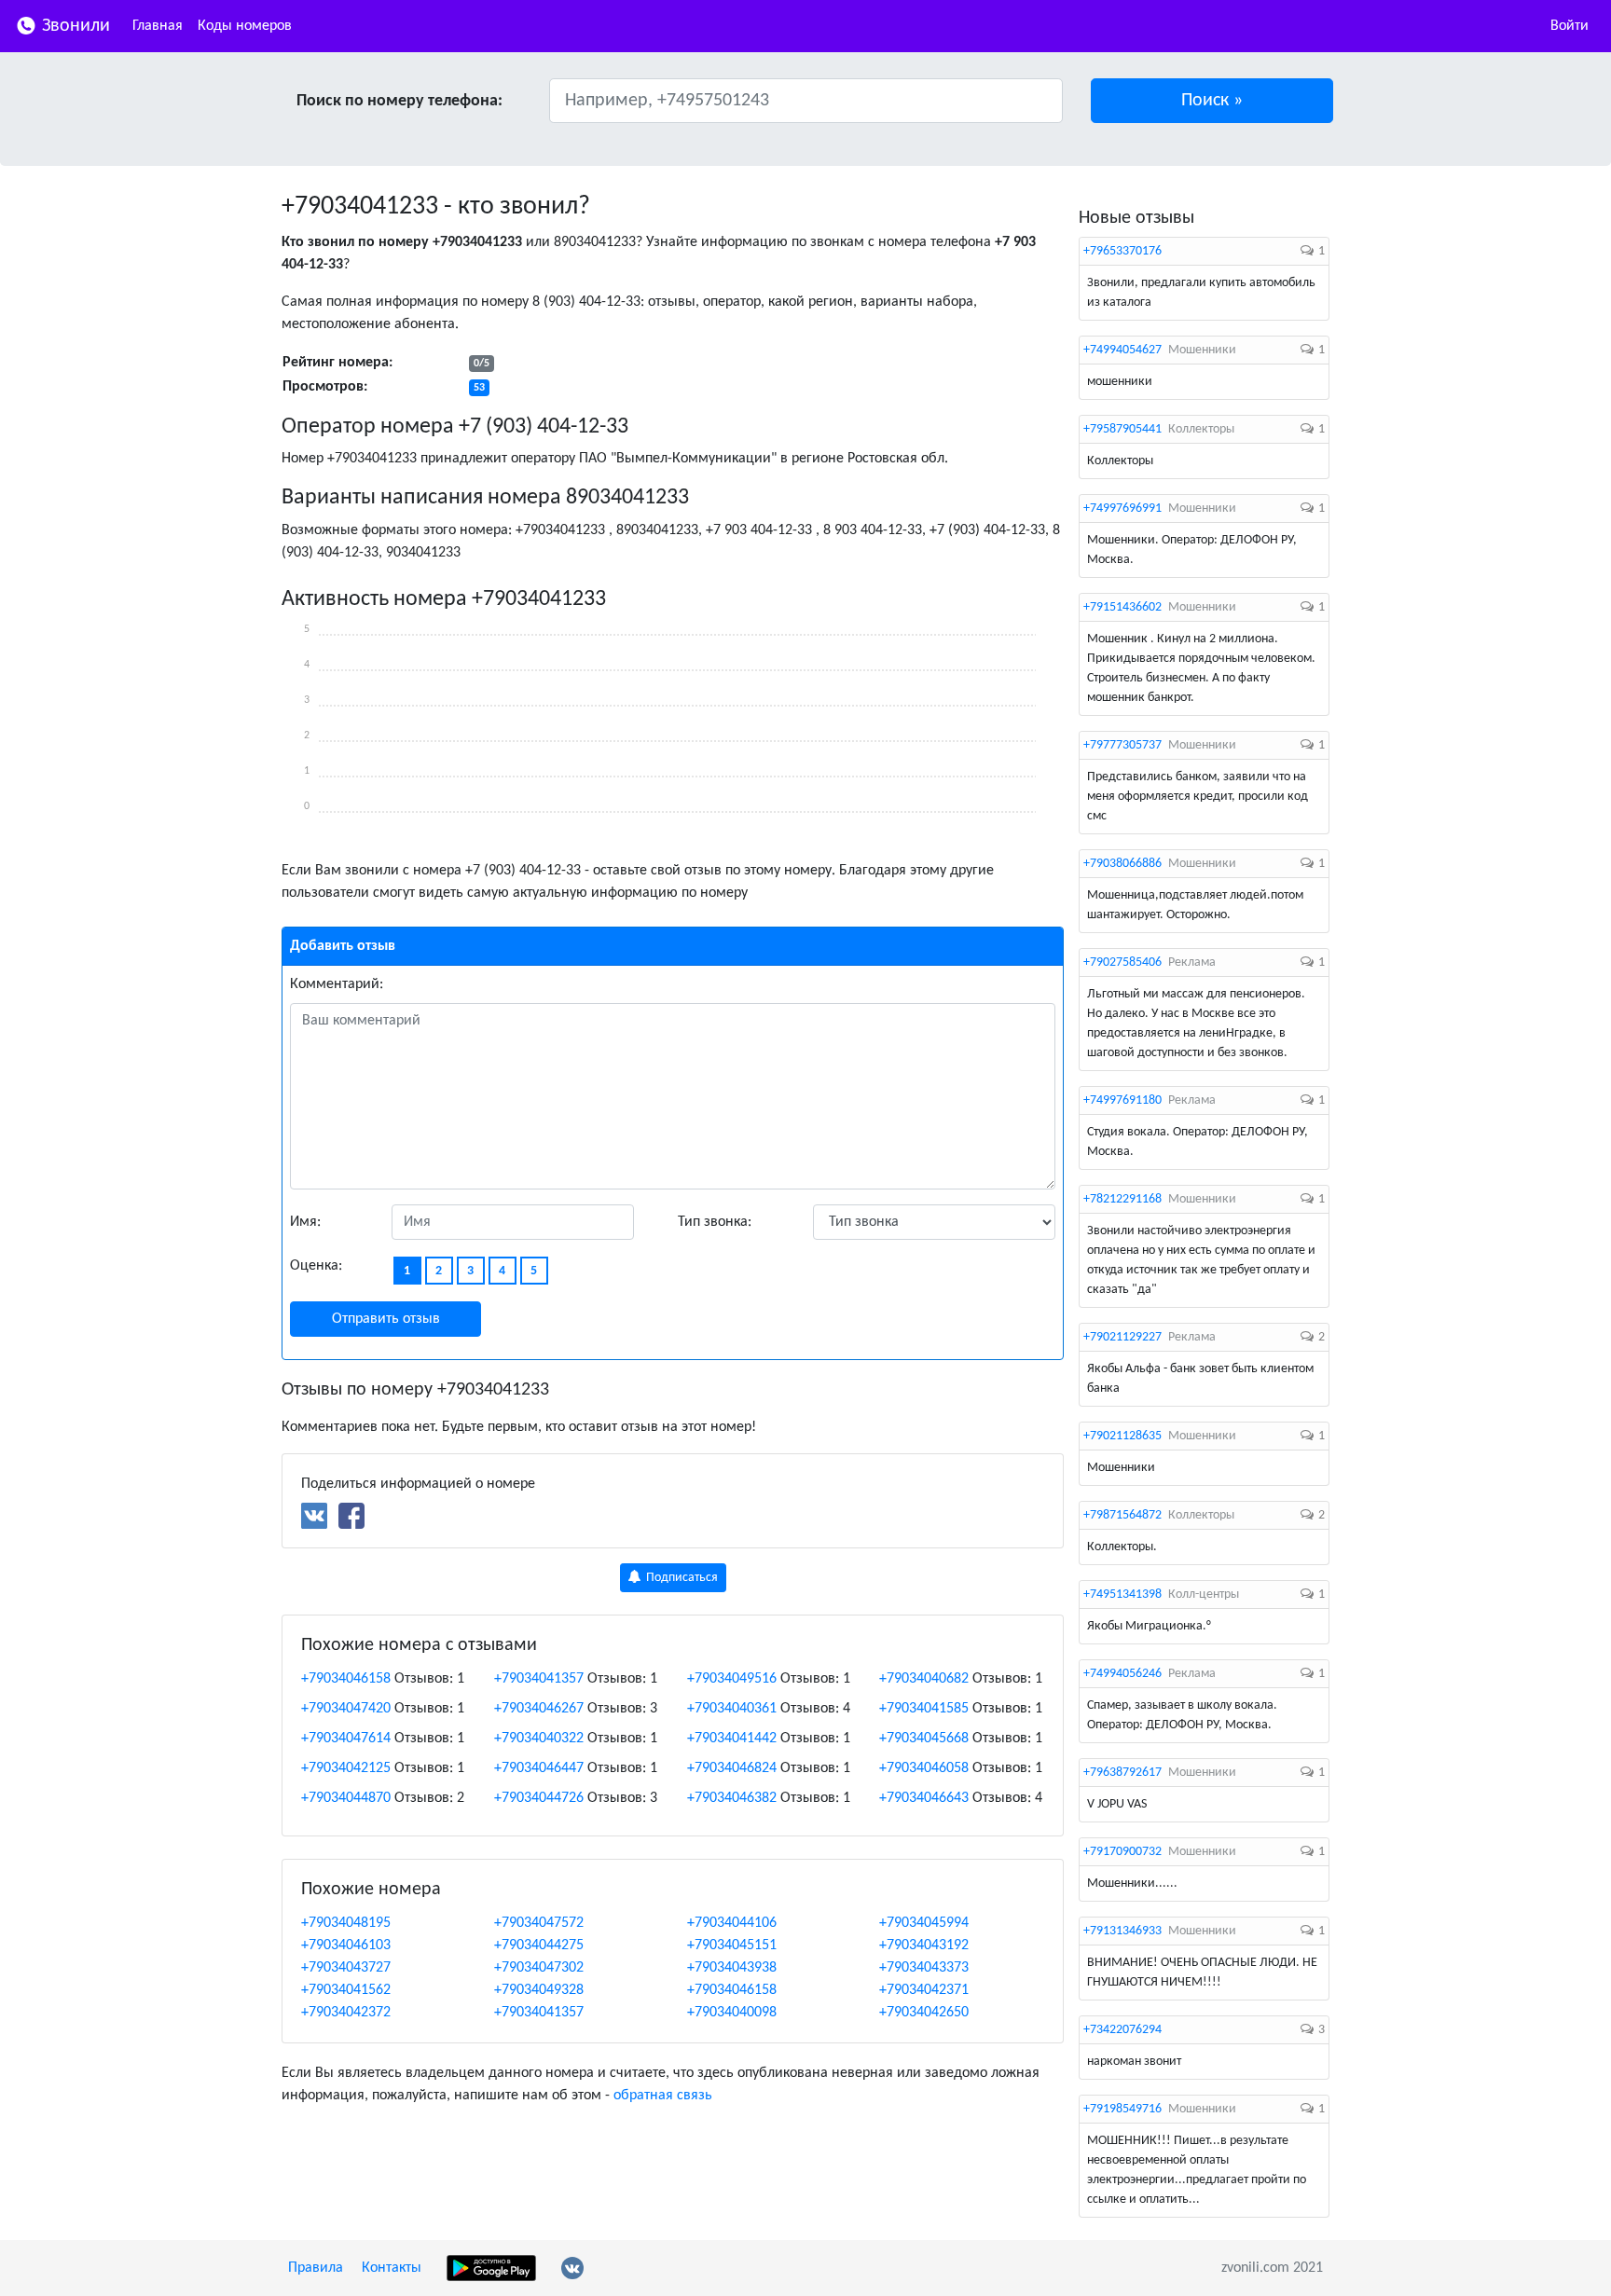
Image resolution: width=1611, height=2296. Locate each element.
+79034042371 (924, 1990)
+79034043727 (346, 1968)
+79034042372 (346, 2013)
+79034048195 (346, 1923)
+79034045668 (924, 1739)
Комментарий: (337, 984)
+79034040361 (732, 1709)
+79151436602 (1122, 607)
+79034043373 (924, 1968)
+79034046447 (539, 1768)
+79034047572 (539, 1923)
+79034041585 (924, 1709)
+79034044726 (539, 1798)
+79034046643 (924, 1798)
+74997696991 (1122, 509)
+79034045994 (924, 1923)
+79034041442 (732, 1739)
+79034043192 (924, 1945)
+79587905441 (1122, 429)
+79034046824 (732, 1768)
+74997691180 (1122, 1100)
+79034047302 (539, 1968)
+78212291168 (1122, 1199)
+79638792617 (1122, 1773)
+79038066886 (1122, 864)
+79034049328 (539, 1990)
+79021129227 (1122, 1337)
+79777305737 (1122, 745)
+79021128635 (1122, 1436)
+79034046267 (539, 1709)
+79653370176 (1122, 251)
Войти (1570, 26)
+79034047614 (346, 1739)
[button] (1212, 101)
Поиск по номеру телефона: (399, 101)
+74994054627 (1122, 350)
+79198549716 (1122, 2109)
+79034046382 (732, 1798)
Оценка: (316, 1266)
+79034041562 (346, 1990)
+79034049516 (732, 1679)
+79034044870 (346, 1798)
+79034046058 (924, 1768)
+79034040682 (924, 1679)
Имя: (305, 1222)
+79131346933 (1122, 1931)
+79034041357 (539, 1679)
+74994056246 (1122, 1674)
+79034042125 (346, 1768)
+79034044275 (539, 1945)
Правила (316, 2268)
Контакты (392, 2268)
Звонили (74, 26)
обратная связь (663, 2096)
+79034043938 (732, 1968)
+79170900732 (1122, 1852)
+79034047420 (346, 1709)
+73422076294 (1122, 2030)
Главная (158, 26)
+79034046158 (346, 1679)
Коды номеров (245, 26)
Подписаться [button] (681, 1578)
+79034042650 (924, 2013)
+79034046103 (346, 1945)
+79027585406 (1122, 962)
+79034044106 (732, 1923)
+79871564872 (1122, 1515)
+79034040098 (732, 2013)
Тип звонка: (715, 1222)
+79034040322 (539, 1739)
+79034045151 (732, 1945)
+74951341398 (1122, 1595)
